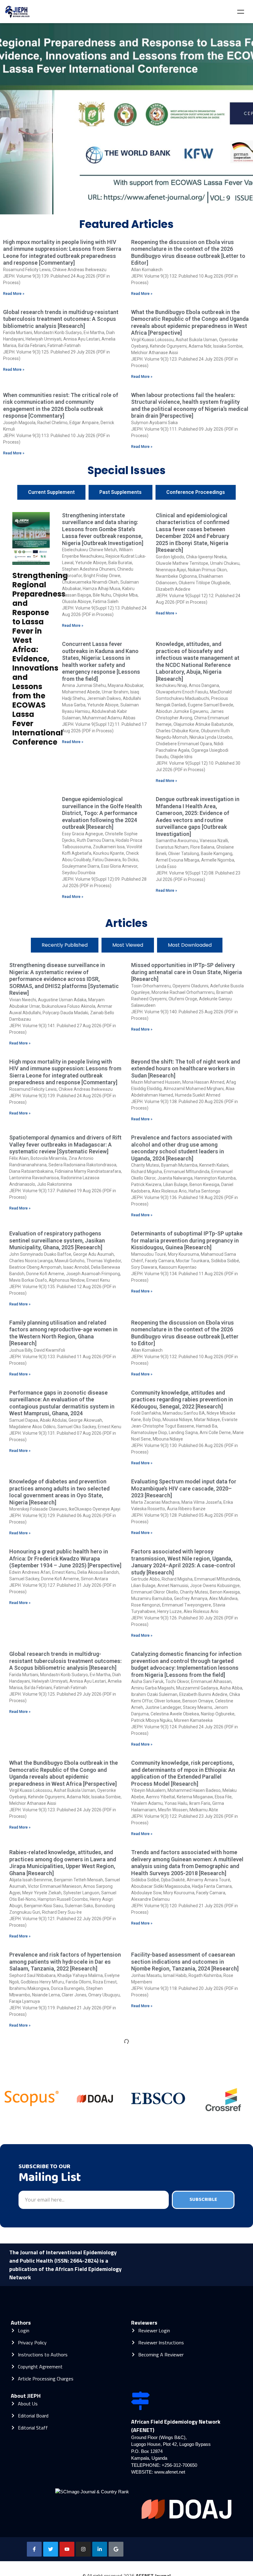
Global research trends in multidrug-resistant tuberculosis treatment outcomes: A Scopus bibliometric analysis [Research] (61, 319)
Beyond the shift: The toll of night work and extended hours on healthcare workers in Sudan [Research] (186, 1069)
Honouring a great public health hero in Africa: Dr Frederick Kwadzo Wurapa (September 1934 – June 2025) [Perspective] (65, 1558)
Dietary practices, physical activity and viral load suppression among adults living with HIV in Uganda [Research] (187, 2451)
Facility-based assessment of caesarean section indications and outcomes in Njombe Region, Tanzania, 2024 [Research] (185, 1962)
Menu (241, 12)
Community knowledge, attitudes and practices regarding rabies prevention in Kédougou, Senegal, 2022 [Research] (182, 1400)
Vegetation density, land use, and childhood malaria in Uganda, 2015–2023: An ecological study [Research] (64, 2375)
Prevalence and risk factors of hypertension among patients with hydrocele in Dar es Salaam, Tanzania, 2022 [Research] (65, 1962)
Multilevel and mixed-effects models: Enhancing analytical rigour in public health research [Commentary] (64, 2140)
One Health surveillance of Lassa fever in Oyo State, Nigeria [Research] (183, 2283)
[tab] (51, 492)
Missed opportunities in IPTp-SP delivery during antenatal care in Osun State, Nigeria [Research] (187, 972)
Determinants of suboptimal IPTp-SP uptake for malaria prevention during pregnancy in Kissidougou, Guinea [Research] (187, 1240)
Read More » (14, 294)
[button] (113, 209)
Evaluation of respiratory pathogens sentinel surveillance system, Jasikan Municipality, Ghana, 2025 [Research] (57, 1240)
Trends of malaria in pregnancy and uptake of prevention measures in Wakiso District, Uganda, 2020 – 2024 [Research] (185, 2210)
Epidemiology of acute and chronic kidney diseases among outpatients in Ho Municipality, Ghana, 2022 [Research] (62, 2451)
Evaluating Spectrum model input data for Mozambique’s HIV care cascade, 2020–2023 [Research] (184, 1488)
